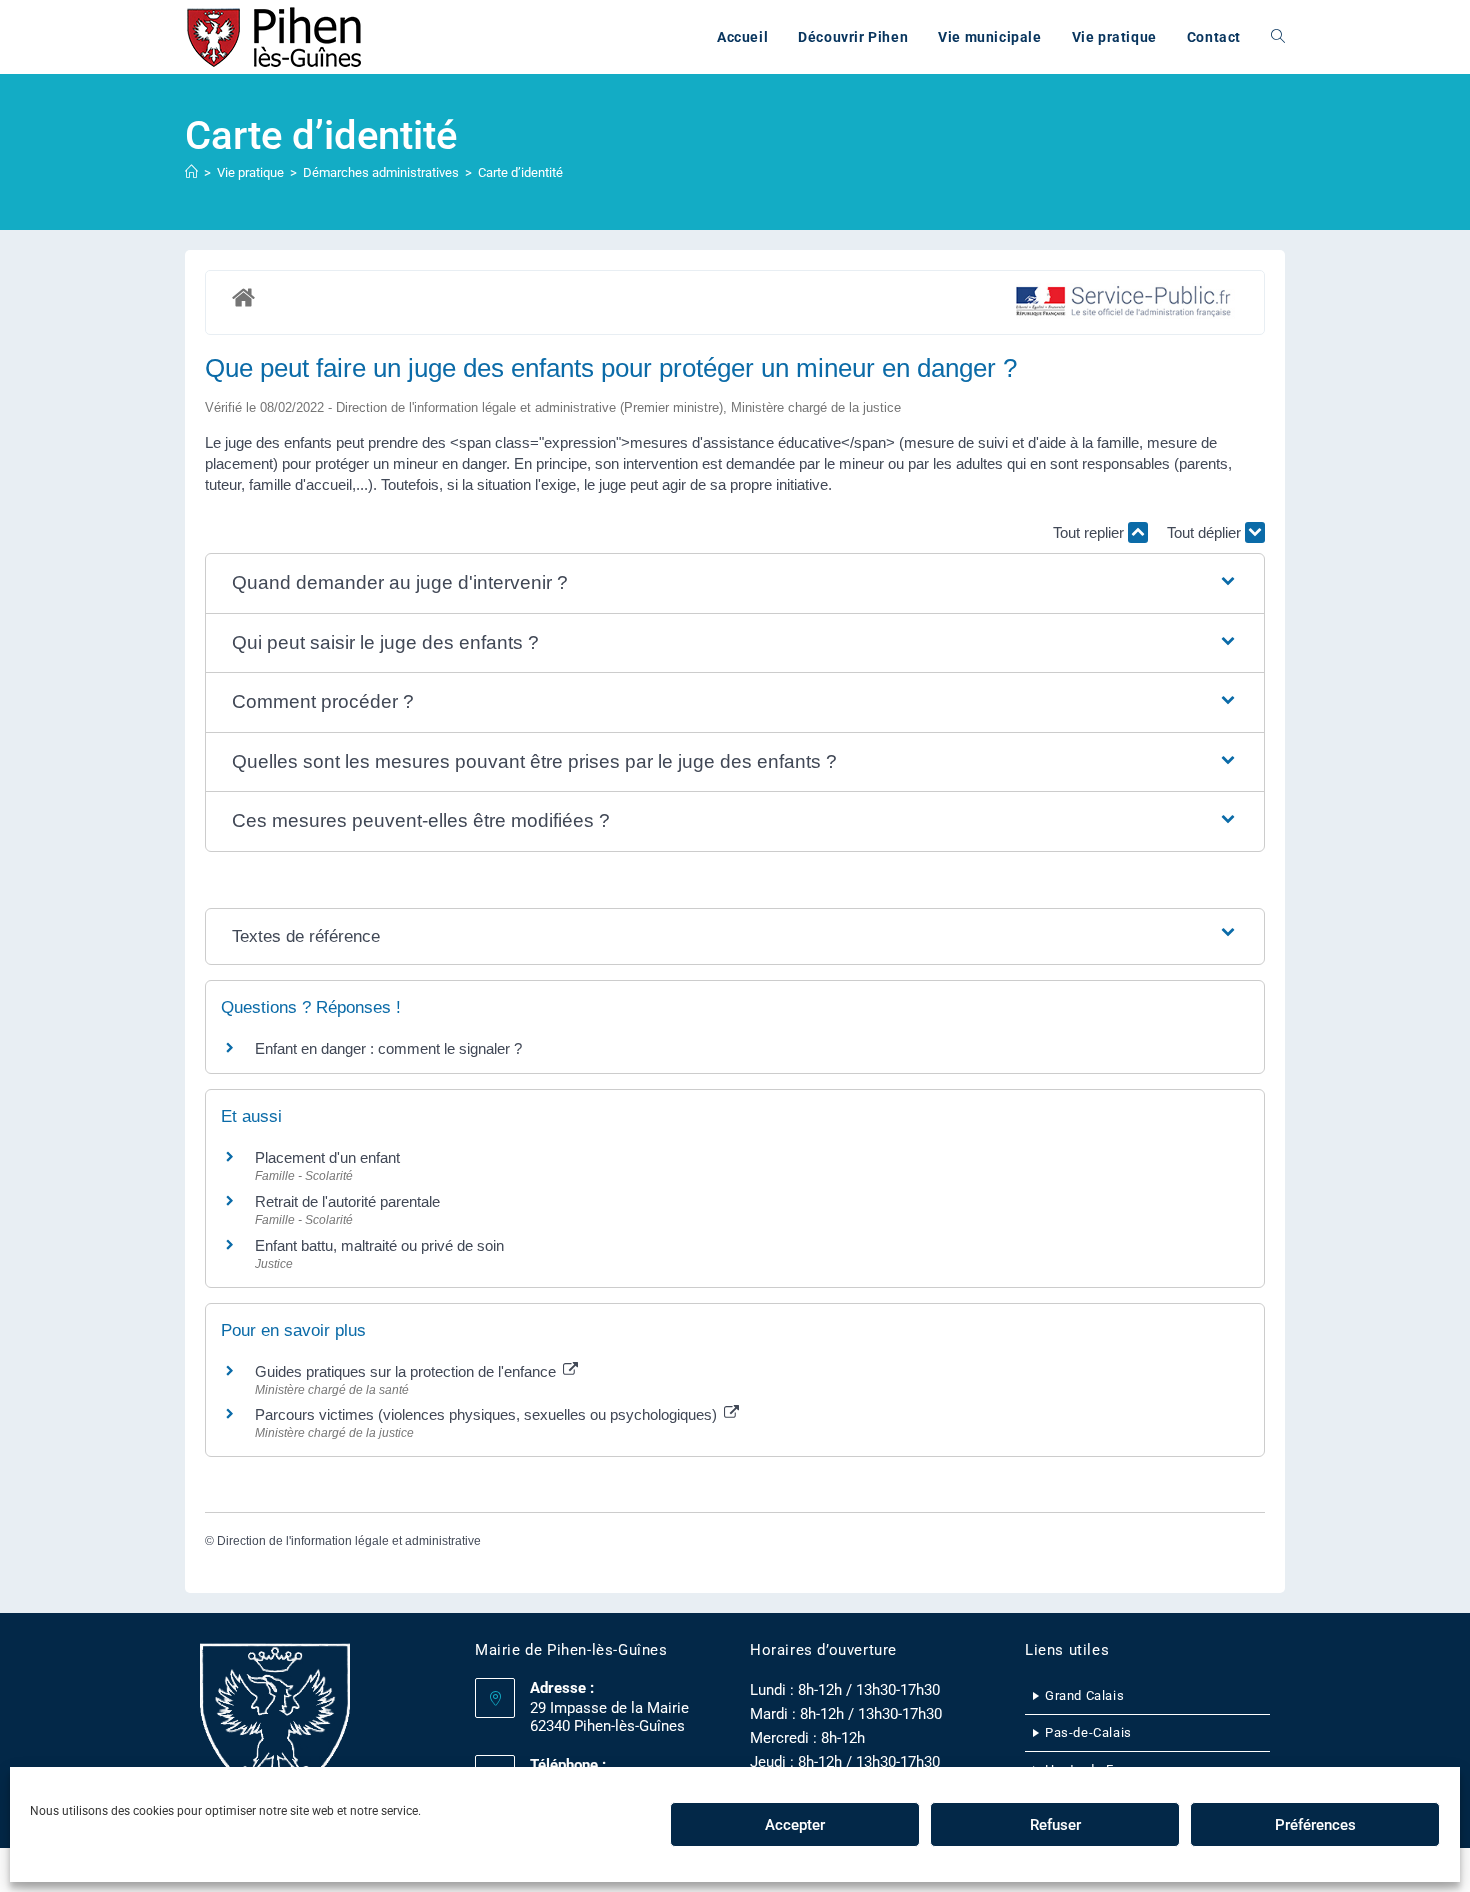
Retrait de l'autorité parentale (347, 1201)
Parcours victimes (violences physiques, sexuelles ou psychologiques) (488, 1414)
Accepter (795, 1825)
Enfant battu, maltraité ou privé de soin (379, 1245)
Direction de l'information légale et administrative (349, 1541)
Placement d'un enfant (327, 1157)
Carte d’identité (520, 172)
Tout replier (1090, 532)
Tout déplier (1206, 532)
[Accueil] (191, 172)
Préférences (1315, 1825)
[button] (735, 583)
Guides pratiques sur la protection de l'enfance (407, 1371)
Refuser (1055, 1825)
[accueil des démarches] (243, 296)
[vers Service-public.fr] (1124, 302)
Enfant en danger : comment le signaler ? (388, 1048)
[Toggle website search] (1278, 37)
